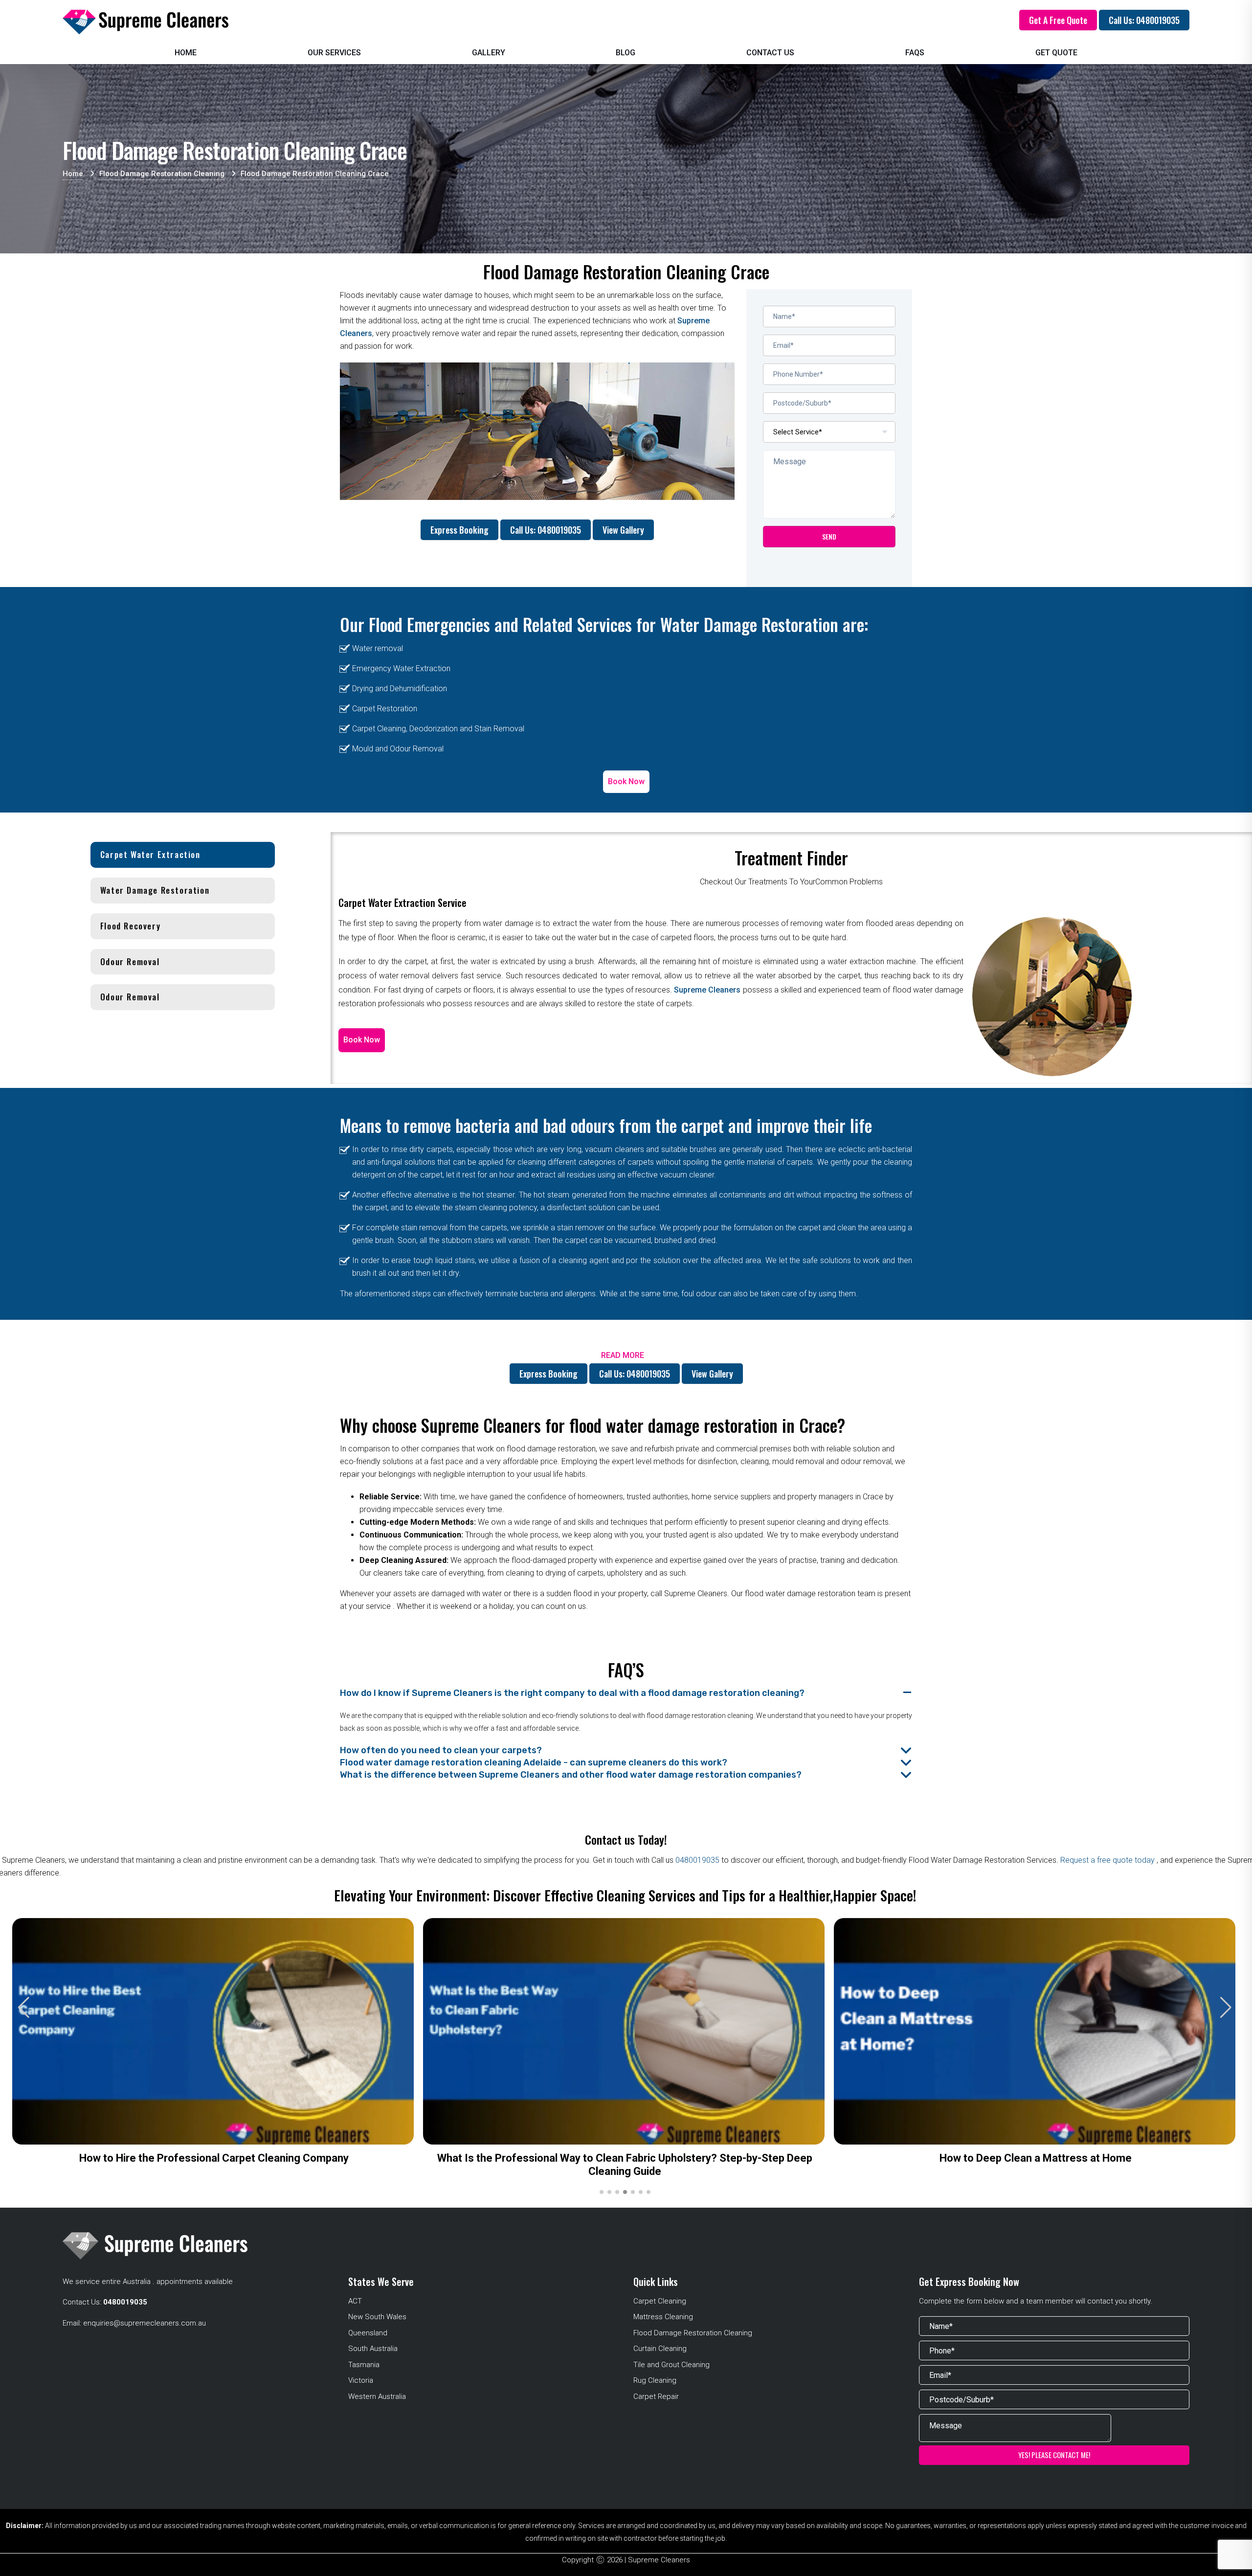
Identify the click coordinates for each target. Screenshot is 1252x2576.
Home (186, 53)
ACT (355, 2301)
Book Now (626, 781)
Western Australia (377, 2396)
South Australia (373, 2349)
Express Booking (459, 530)
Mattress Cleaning (663, 2317)
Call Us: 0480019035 (1144, 20)
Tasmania (364, 2365)
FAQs (915, 53)
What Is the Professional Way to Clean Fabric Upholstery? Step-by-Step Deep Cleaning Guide (625, 2165)
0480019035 (697, 1860)
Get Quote (1056, 53)
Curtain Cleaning (660, 2349)
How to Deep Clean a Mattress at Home (1036, 2158)
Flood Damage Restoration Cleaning (693, 2333)
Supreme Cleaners (707, 990)
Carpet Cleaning (660, 2301)
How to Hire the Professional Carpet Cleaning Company (214, 2158)
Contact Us (770, 53)
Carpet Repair (656, 2396)
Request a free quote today (1108, 1860)
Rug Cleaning (655, 2380)
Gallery (489, 53)
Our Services (334, 53)
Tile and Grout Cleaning (671, 2365)
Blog (626, 53)
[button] (1226, 2008)
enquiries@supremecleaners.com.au (145, 2323)
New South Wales (377, 2317)
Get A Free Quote (1058, 20)
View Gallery (623, 530)
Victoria (361, 2380)
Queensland (368, 2333)
